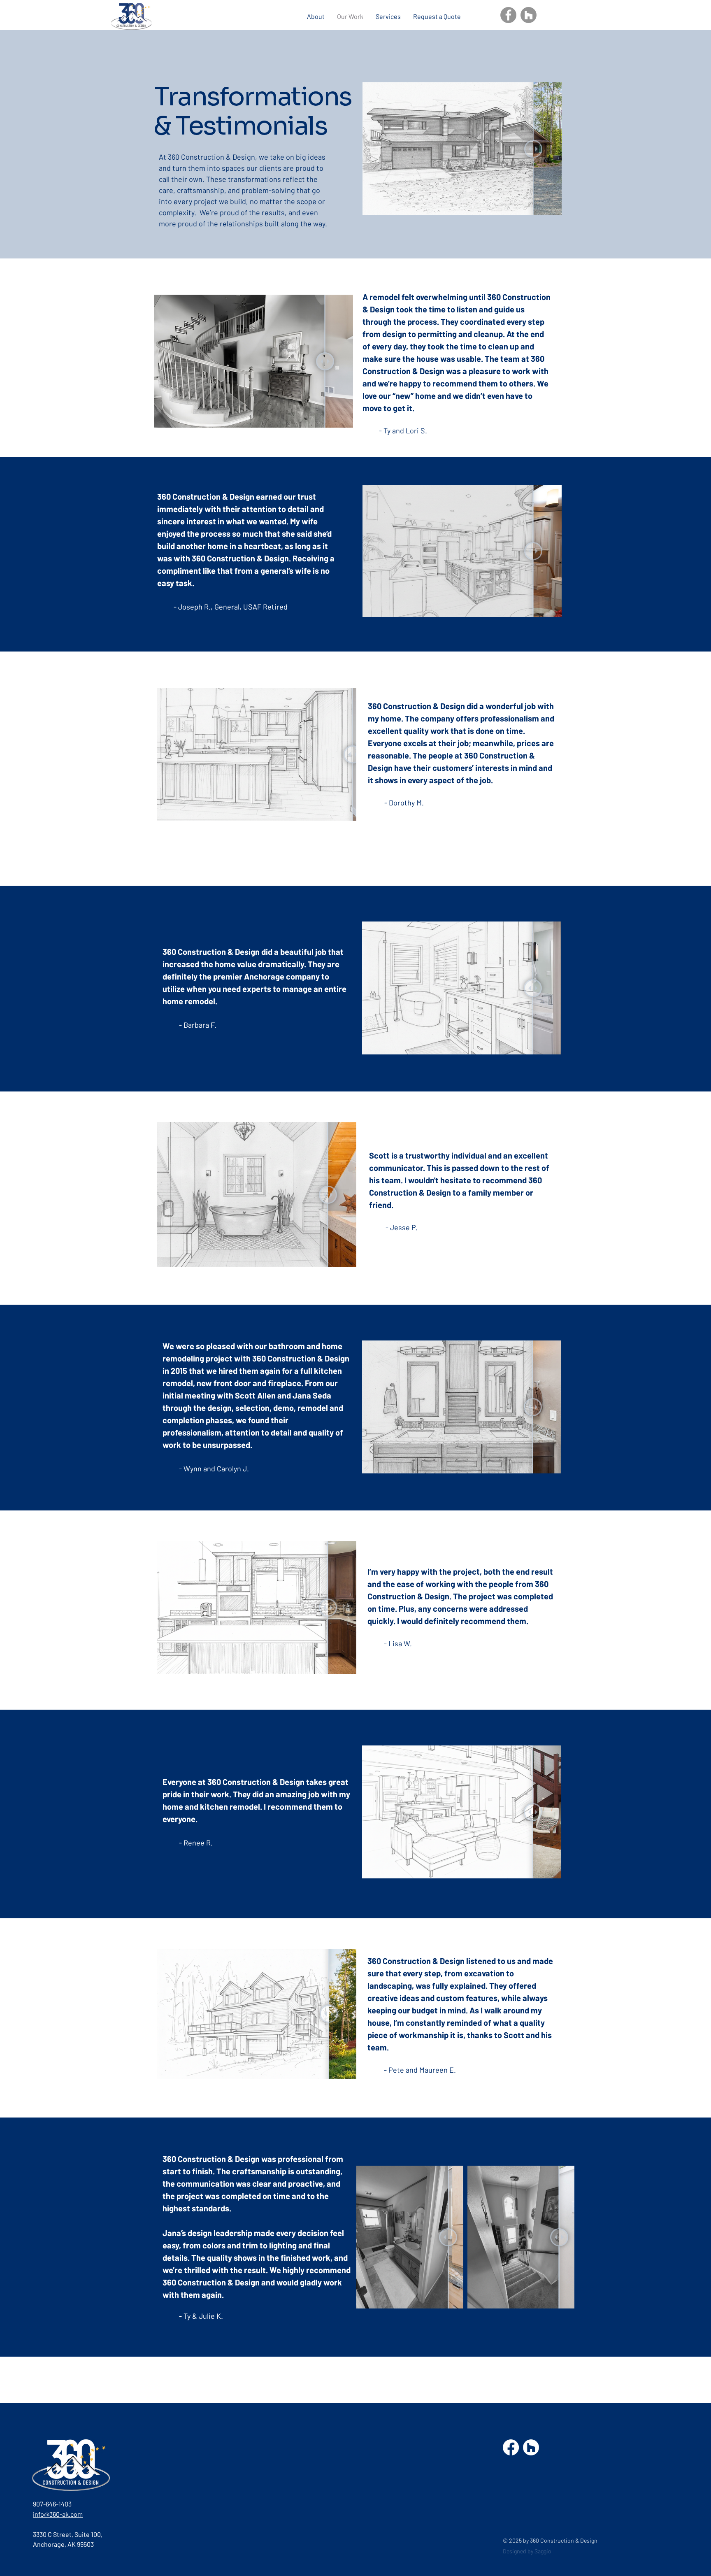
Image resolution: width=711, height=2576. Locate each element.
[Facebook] (508, 15)
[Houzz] (529, 15)
